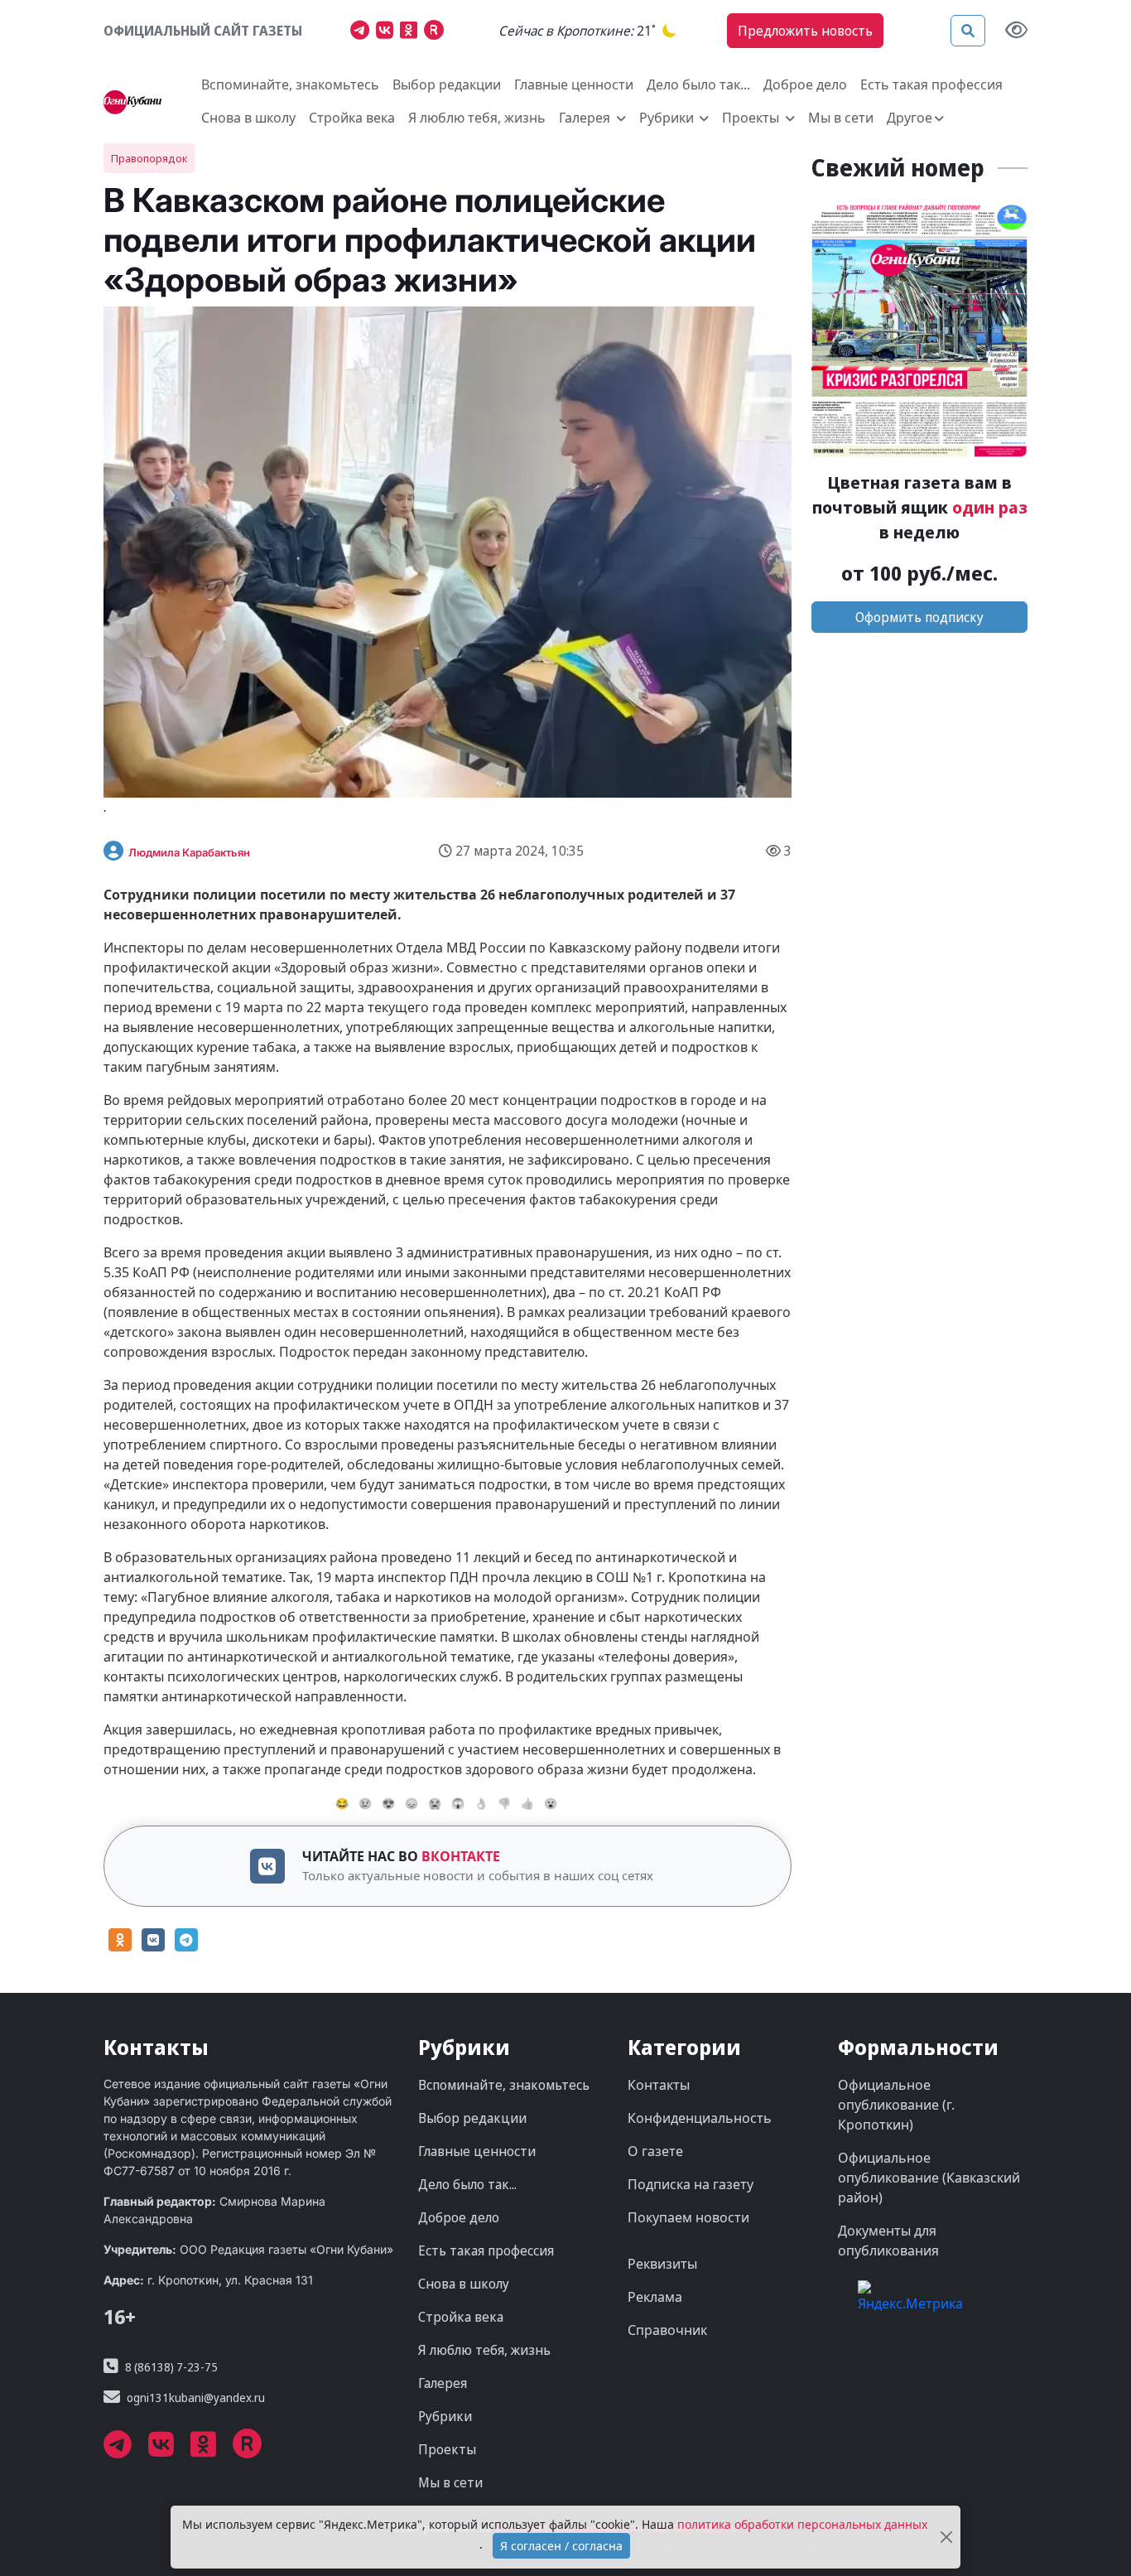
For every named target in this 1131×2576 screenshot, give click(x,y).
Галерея (443, 2383)
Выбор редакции (447, 84)
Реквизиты (662, 2264)
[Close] (946, 2537)
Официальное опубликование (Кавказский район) (929, 2178)
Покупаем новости (688, 2217)
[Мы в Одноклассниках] (412, 32)
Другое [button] (910, 118)
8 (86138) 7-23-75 (171, 2367)
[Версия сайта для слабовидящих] (1016, 31)
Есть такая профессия (931, 84)
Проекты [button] (752, 118)
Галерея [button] (586, 118)
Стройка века (352, 118)
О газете (655, 2151)
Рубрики (445, 2416)
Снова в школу (248, 118)
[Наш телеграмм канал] (363, 32)
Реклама (655, 2297)
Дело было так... (698, 84)
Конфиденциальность (700, 2118)
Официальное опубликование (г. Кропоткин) (896, 2105)
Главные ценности (574, 84)
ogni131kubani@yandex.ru (196, 2398)
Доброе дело (805, 84)
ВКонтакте (461, 1856)
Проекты (447, 2449)
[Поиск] (968, 31)
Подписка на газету (691, 2184)
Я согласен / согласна (561, 2546)
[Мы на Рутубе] (438, 32)
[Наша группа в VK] (388, 32)
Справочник (667, 2330)
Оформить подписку (919, 617)
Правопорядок (149, 158)
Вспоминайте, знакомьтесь (290, 84)
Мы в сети (841, 118)
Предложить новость (805, 31)
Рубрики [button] (668, 118)
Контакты (659, 2085)
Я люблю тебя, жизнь (477, 118)
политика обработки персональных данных (802, 2524)
